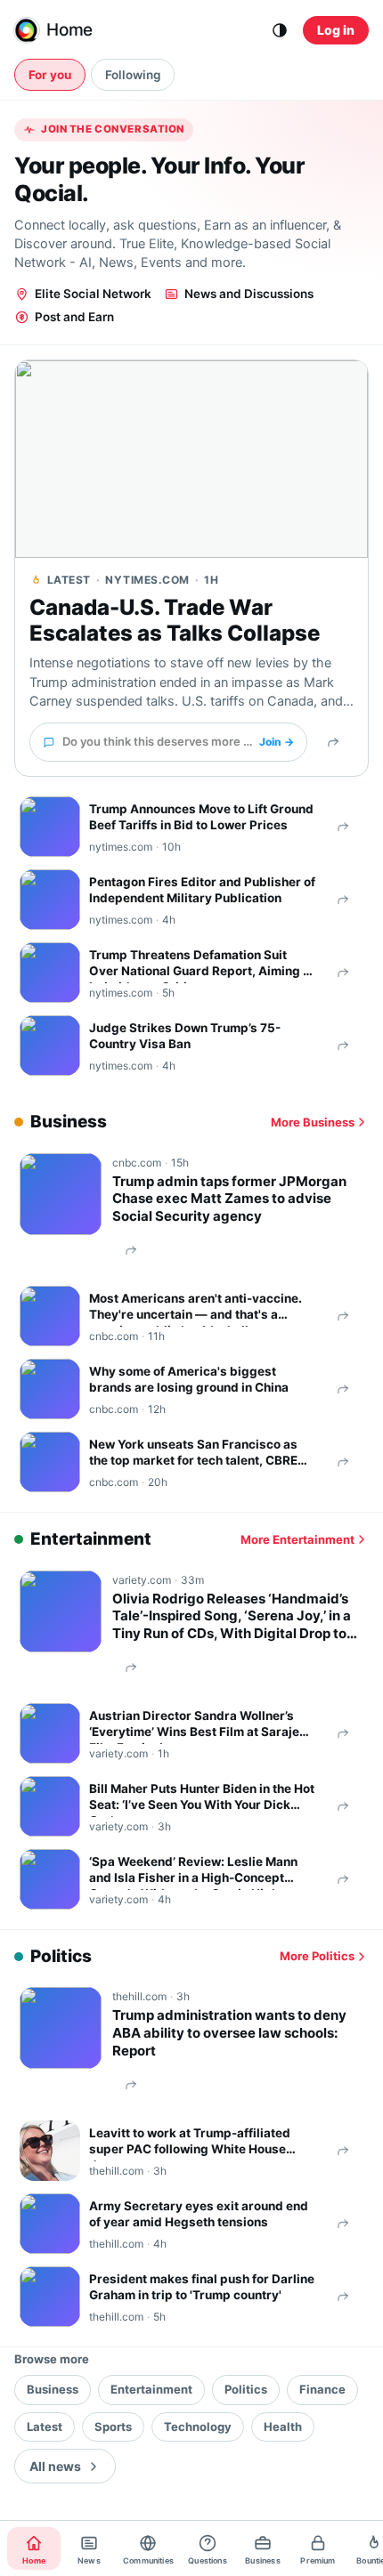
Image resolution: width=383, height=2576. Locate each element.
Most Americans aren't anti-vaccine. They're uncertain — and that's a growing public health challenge (196, 1309)
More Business (313, 1122)
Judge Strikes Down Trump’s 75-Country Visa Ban (185, 1036)
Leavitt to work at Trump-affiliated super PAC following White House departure (190, 2144)
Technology (198, 2427)
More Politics (317, 1956)
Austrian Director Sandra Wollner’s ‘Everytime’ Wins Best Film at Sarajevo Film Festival (201, 1726)
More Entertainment (297, 1539)
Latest (45, 2427)
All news (55, 2466)
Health (283, 2427)
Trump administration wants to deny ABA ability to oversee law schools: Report (229, 2033)
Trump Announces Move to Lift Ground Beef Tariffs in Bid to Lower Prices (201, 817)
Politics (246, 2389)
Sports (113, 2427)
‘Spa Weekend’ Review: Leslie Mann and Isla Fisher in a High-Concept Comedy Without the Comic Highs (193, 1872)
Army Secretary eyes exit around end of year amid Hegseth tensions (199, 2214)
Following (133, 75)
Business (53, 2389)
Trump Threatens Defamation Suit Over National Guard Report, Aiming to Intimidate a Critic (202, 965)
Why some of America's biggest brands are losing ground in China (189, 1379)
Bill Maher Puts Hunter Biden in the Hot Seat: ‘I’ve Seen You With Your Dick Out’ (202, 1799)
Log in (336, 30)
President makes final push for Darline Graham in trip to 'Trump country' (202, 2287)
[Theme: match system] (280, 30)
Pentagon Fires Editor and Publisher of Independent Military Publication (202, 890)
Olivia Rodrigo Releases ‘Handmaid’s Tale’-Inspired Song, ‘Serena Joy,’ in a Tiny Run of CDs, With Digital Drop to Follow (232, 1616)
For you (50, 75)
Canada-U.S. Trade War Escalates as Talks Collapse (175, 621)
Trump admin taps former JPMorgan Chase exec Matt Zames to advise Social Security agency (229, 1199)
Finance (322, 2389)
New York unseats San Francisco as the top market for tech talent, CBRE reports (193, 1455)
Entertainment (151, 2389)
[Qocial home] (27, 30)
